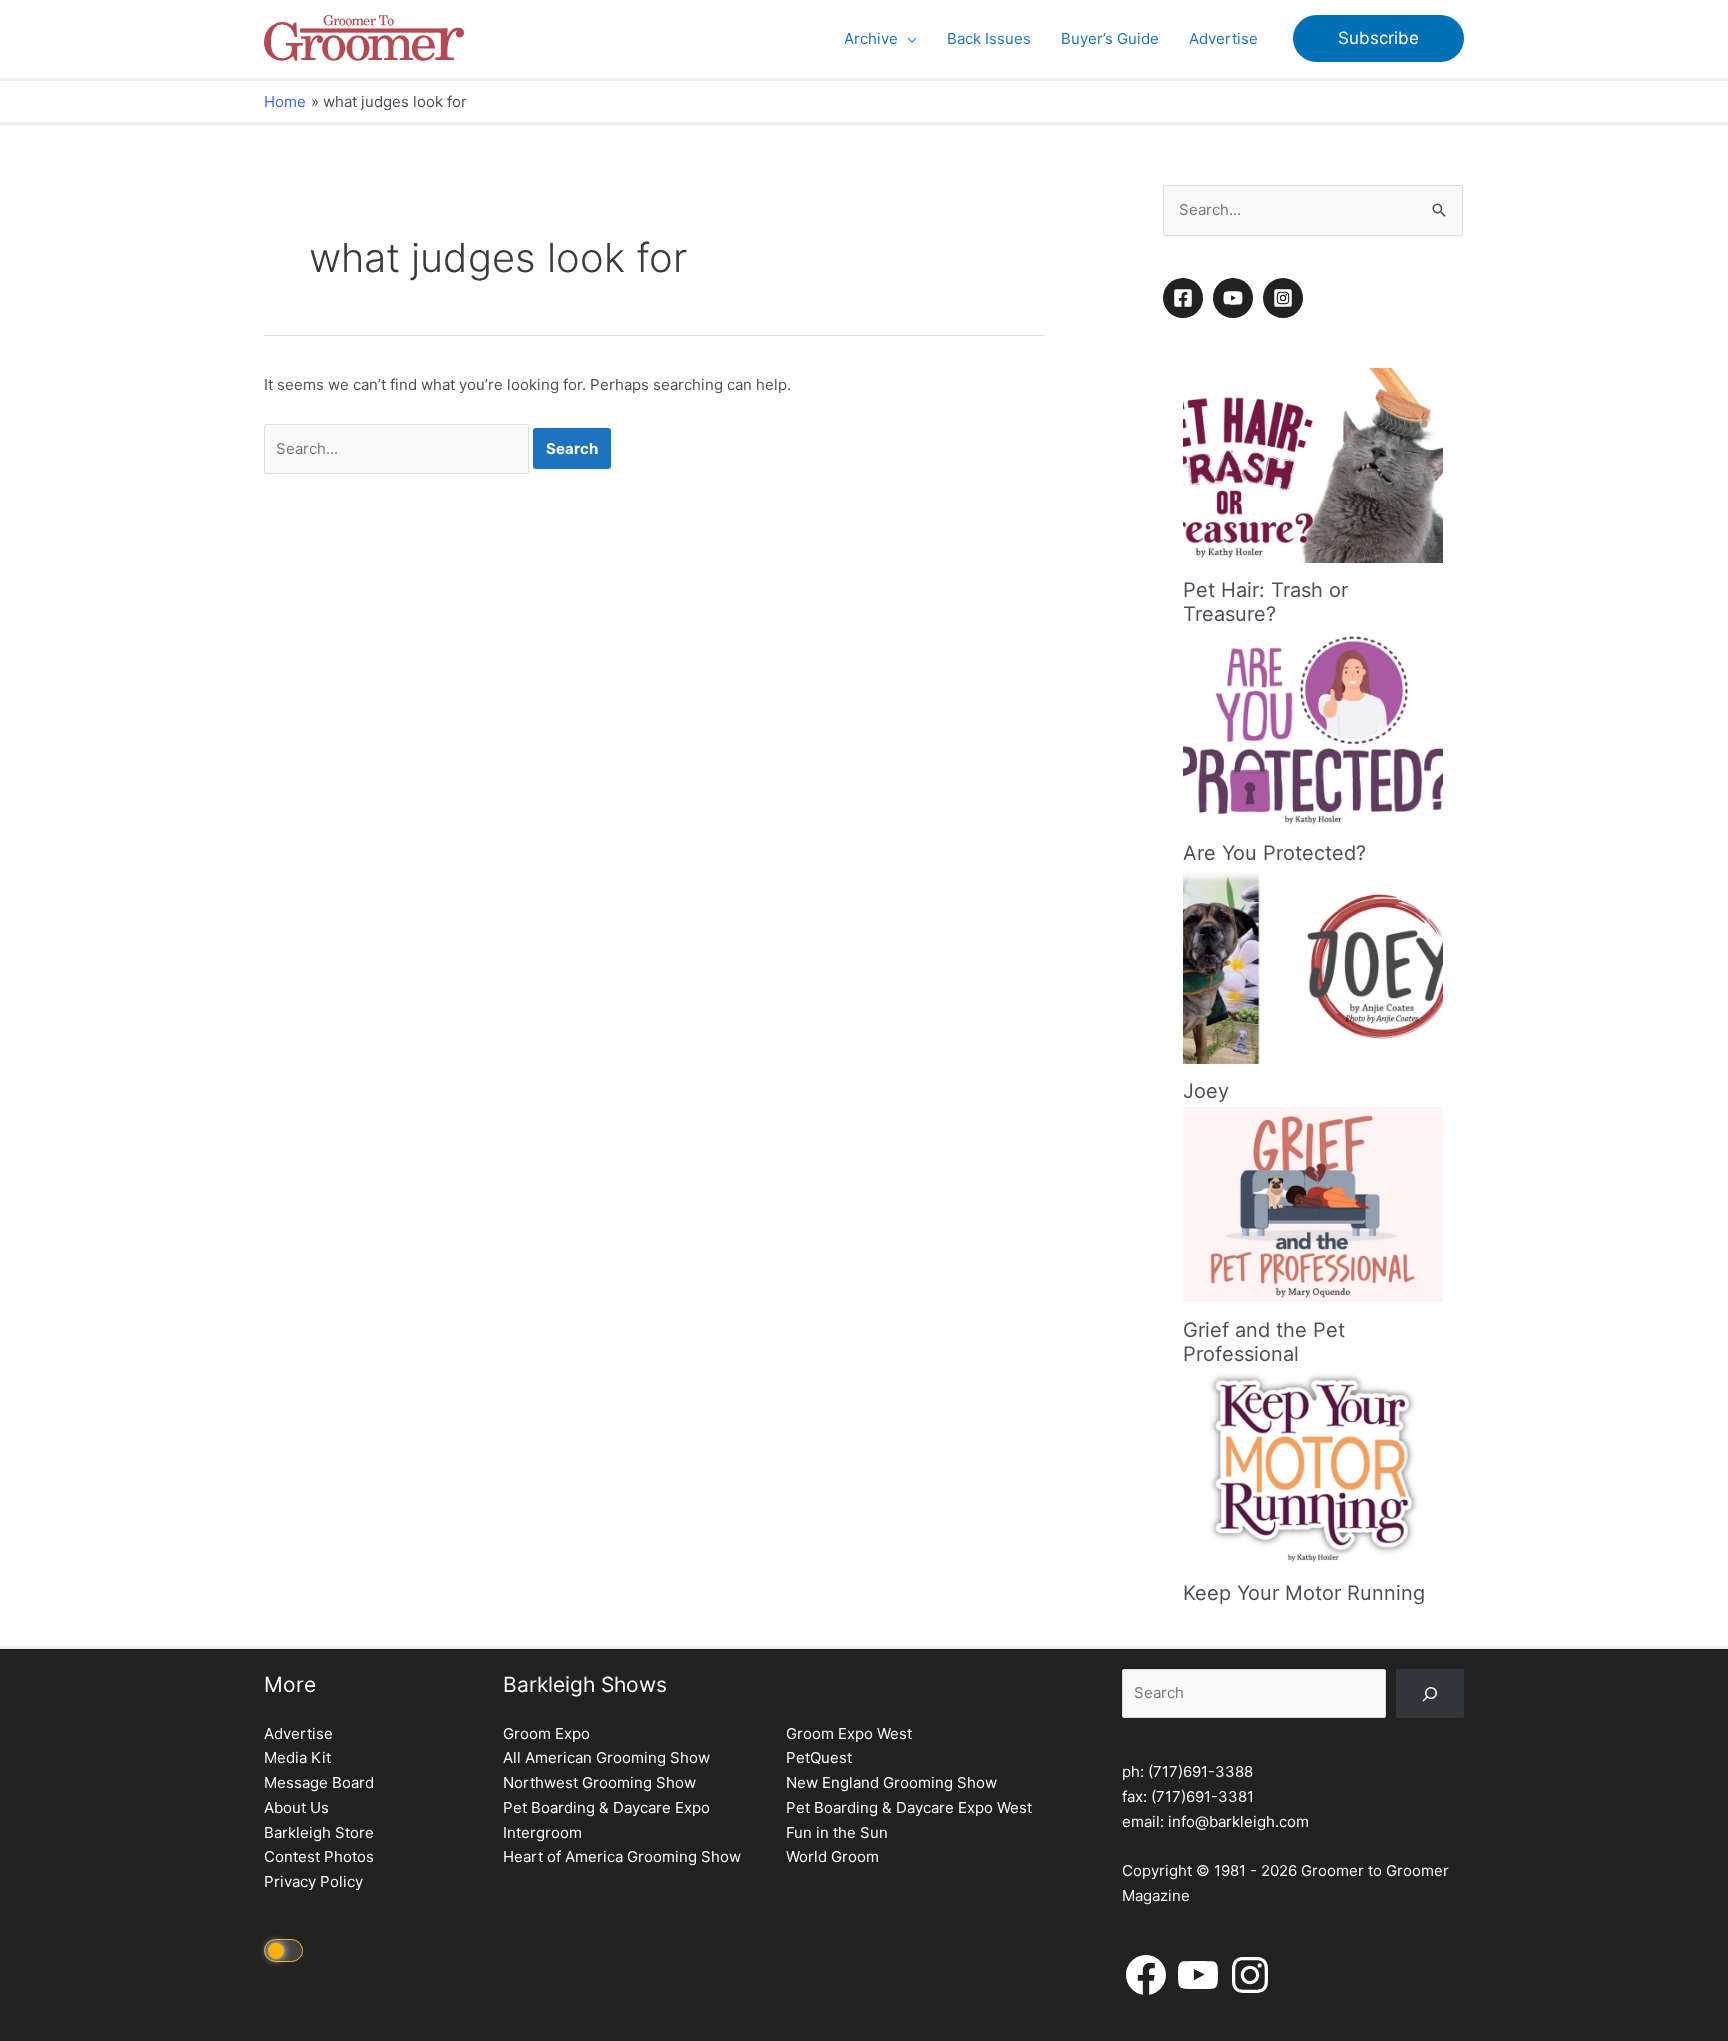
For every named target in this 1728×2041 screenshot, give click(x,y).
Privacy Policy (313, 1881)
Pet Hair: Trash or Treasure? (1265, 602)
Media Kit (297, 1757)
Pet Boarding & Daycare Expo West (909, 1807)
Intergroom (542, 1832)
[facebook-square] (1186, 298)
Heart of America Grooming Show (622, 1856)
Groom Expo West (849, 1733)
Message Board (319, 1782)
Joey (1206, 1091)
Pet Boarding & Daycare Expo (606, 1807)
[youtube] (1236, 298)
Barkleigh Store (319, 1832)
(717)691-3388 (1200, 1771)
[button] (907, 39)
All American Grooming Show (606, 1757)
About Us (296, 1807)
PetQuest (819, 1757)
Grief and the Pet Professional (1264, 1341)
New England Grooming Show (891, 1782)
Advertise (298, 1733)
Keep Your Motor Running (1304, 1592)
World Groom (832, 1856)
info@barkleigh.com (1238, 1821)
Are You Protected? (1274, 853)
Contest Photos (319, 1856)
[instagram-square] (1286, 298)
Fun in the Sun (837, 1832)
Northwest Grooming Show (599, 1782)
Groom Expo (546, 1733)
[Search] (1430, 1693)
